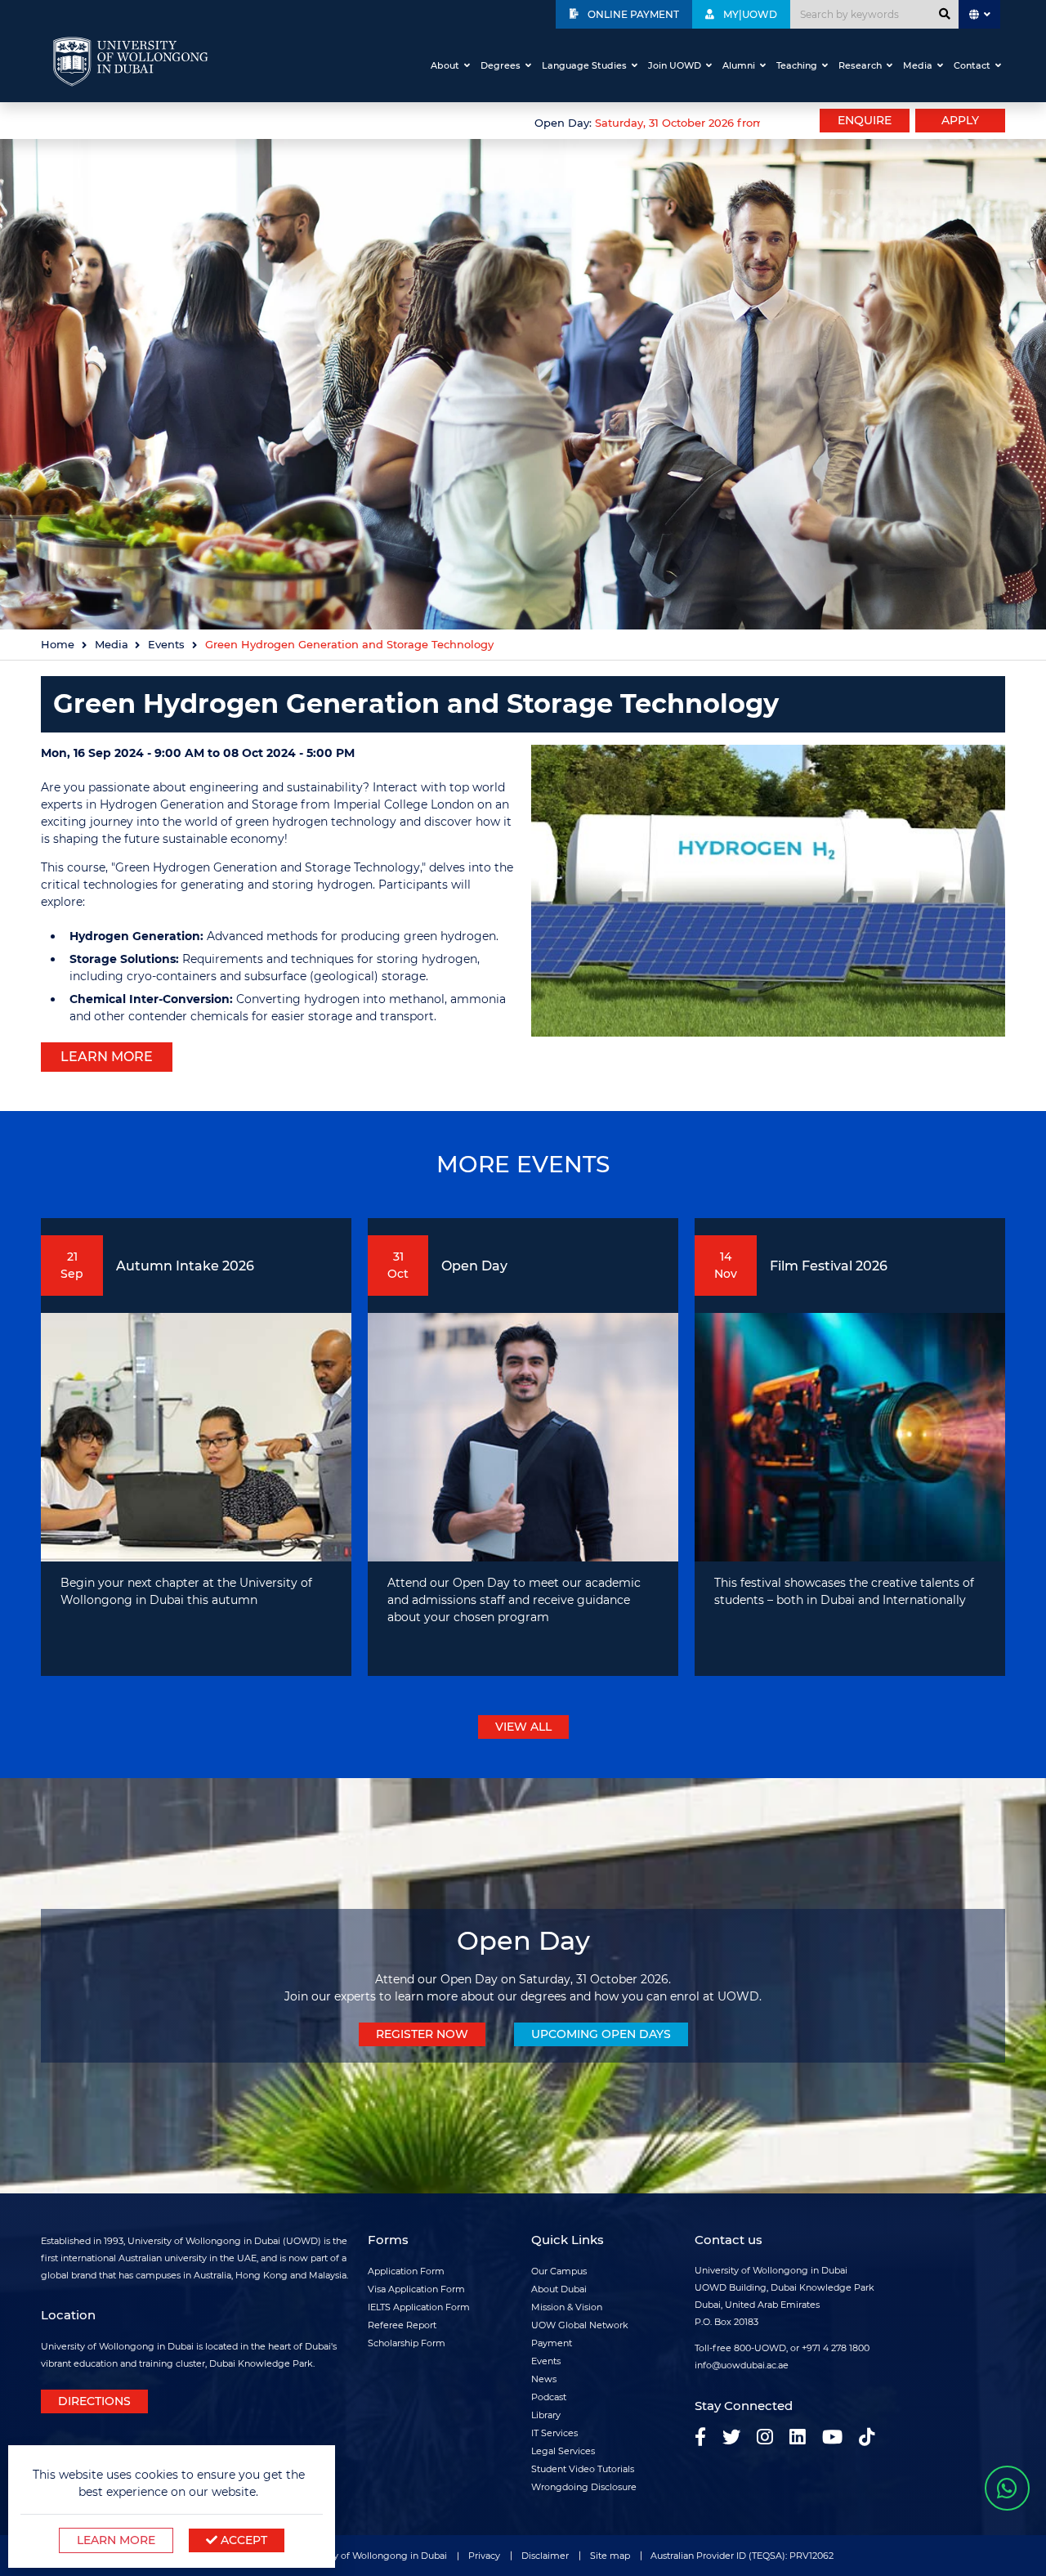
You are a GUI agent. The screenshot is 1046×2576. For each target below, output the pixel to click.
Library (546, 2415)
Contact (972, 65)
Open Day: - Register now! (650, 123)
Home (58, 645)
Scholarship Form (407, 2343)
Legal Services (563, 2451)
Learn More (116, 2540)
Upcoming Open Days (601, 2034)
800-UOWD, (761, 2348)
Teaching (797, 65)
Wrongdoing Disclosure (584, 2487)
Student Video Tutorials (583, 2469)
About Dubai (559, 2289)
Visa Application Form (416, 2289)
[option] (400, 121)
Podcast (549, 2397)
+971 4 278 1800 (836, 2348)
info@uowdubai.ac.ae (742, 2365)
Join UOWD (675, 65)
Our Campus (559, 2271)
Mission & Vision (567, 2307)
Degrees (501, 65)
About (445, 65)
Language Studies (584, 65)
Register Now (422, 2034)
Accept (242, 2540)
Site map (610, 2556)
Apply (960, 120)
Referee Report (402, 2325)
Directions (94, 2401)
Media (918, 65)
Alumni (739, 65)
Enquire (865, 120)
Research (860, 65)
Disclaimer (545, 2556)
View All (523, 1727)
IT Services (554, 2433)
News (544, 2379)
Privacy (484, 2556)
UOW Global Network (580, 2325)
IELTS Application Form (419, 2307)
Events (166, 645)
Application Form (406, 2271)
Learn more (107, 1057)
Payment (552, 2343)
